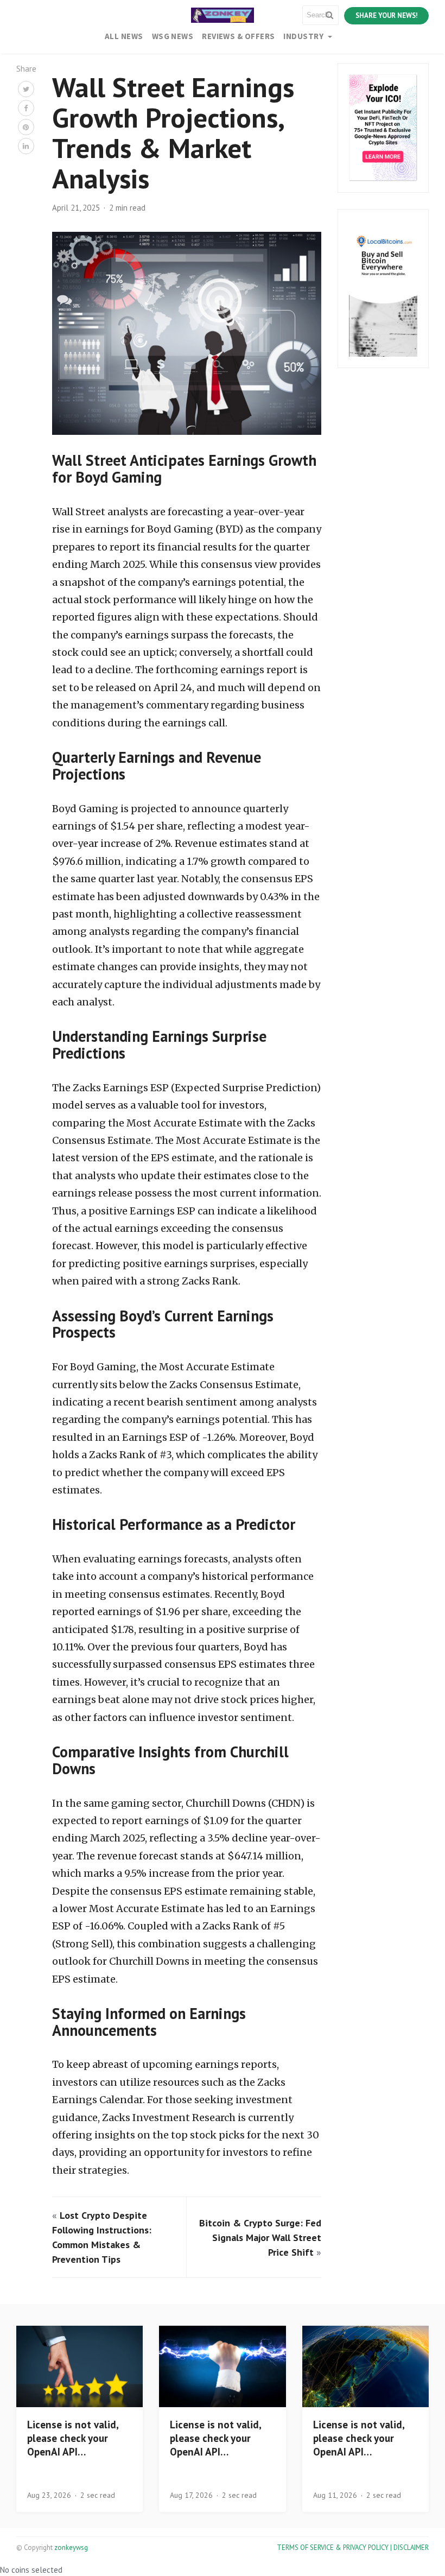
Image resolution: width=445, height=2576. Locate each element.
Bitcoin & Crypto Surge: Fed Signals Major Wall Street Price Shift (260, 2238)
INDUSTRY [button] (304, 36)
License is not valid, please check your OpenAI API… (73, 2438)
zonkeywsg (71, 2547)
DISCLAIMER (411, 2547)
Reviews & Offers (238, 36)
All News (124, 36)
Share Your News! (386, 15)
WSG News (173, 36)
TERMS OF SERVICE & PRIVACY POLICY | (335, 2547)
